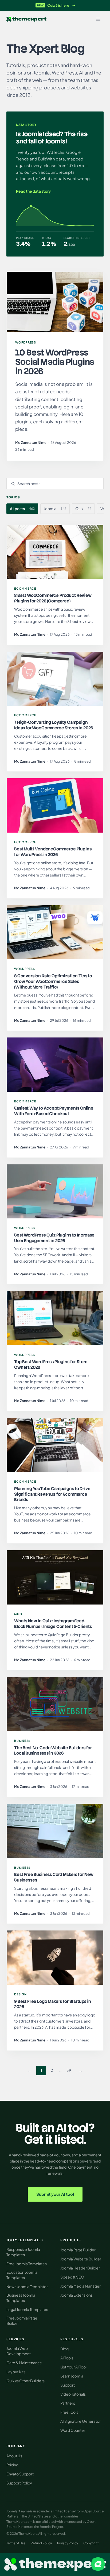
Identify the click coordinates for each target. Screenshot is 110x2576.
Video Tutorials (73, 2394)
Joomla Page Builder (78, 2250)
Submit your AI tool (55, 2194)
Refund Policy (41, 2543)
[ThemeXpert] (26, 19)
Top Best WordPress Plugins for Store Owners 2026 (51, 1365)
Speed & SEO (72, 2277)
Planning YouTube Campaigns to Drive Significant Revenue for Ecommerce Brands (52, 1494)
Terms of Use (16, 2543)
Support (68, 2385)
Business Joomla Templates (21, 2298)
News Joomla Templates (27, 2286)
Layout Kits (16, 2372)
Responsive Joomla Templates (23, 2252)
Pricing (12, 2465)
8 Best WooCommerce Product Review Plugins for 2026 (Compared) (53, 598)
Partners (68, 2403)
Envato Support (20, 2474)
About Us (14, 2456)
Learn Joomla (72, 2376)
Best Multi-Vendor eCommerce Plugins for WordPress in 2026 (53, 852)
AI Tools (67, 2358)
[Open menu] (98, 19)
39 (69, 2070)
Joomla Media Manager (80, 2286)
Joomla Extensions (76, 2295)
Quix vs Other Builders (25, 2381)
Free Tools (69, 2412)
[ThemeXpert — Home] (55, 2564)
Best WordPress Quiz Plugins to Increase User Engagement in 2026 (54, 1238)
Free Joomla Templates (27, 2264)
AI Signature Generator (80, 2421)
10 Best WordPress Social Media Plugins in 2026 (55, 362)
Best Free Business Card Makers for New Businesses (54, 1877)
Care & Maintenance (24, 2363)
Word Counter (73, 2430)
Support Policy (19, 2483)
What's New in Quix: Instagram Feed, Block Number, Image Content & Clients (53, 1624)
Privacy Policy (68, 2543)
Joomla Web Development (19, 2351)
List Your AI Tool (73, 2367)
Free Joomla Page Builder (22, 2321)
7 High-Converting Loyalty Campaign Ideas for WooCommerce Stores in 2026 (54, 725)
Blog (64, 2349)
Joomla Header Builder (80, 2268)
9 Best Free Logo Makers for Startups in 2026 (53, 2004)
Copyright (91, 2543)
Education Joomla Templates (22, 2275)
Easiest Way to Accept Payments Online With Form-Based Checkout (54, 1111)
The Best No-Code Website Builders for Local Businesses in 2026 (53, 1751)
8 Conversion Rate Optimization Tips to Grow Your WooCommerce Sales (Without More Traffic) (53, 981)
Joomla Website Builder (81, 2259)
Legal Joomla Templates (27, 2309)
